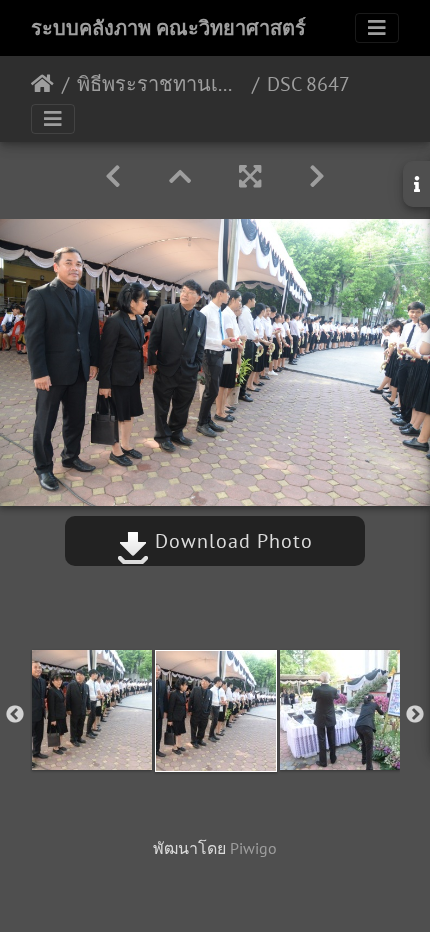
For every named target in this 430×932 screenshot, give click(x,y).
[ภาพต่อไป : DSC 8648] (317, 176)
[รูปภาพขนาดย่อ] (180, 176)
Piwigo (253, 848)
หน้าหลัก (42, 84)
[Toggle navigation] (377, 28)
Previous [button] (15, 715)
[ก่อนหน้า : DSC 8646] (113, 176)
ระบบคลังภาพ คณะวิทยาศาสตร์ (168, 28)
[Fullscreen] (250, 176)
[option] (92, 710)
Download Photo (231, 541)
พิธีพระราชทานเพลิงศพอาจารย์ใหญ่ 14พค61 (160, 84)
